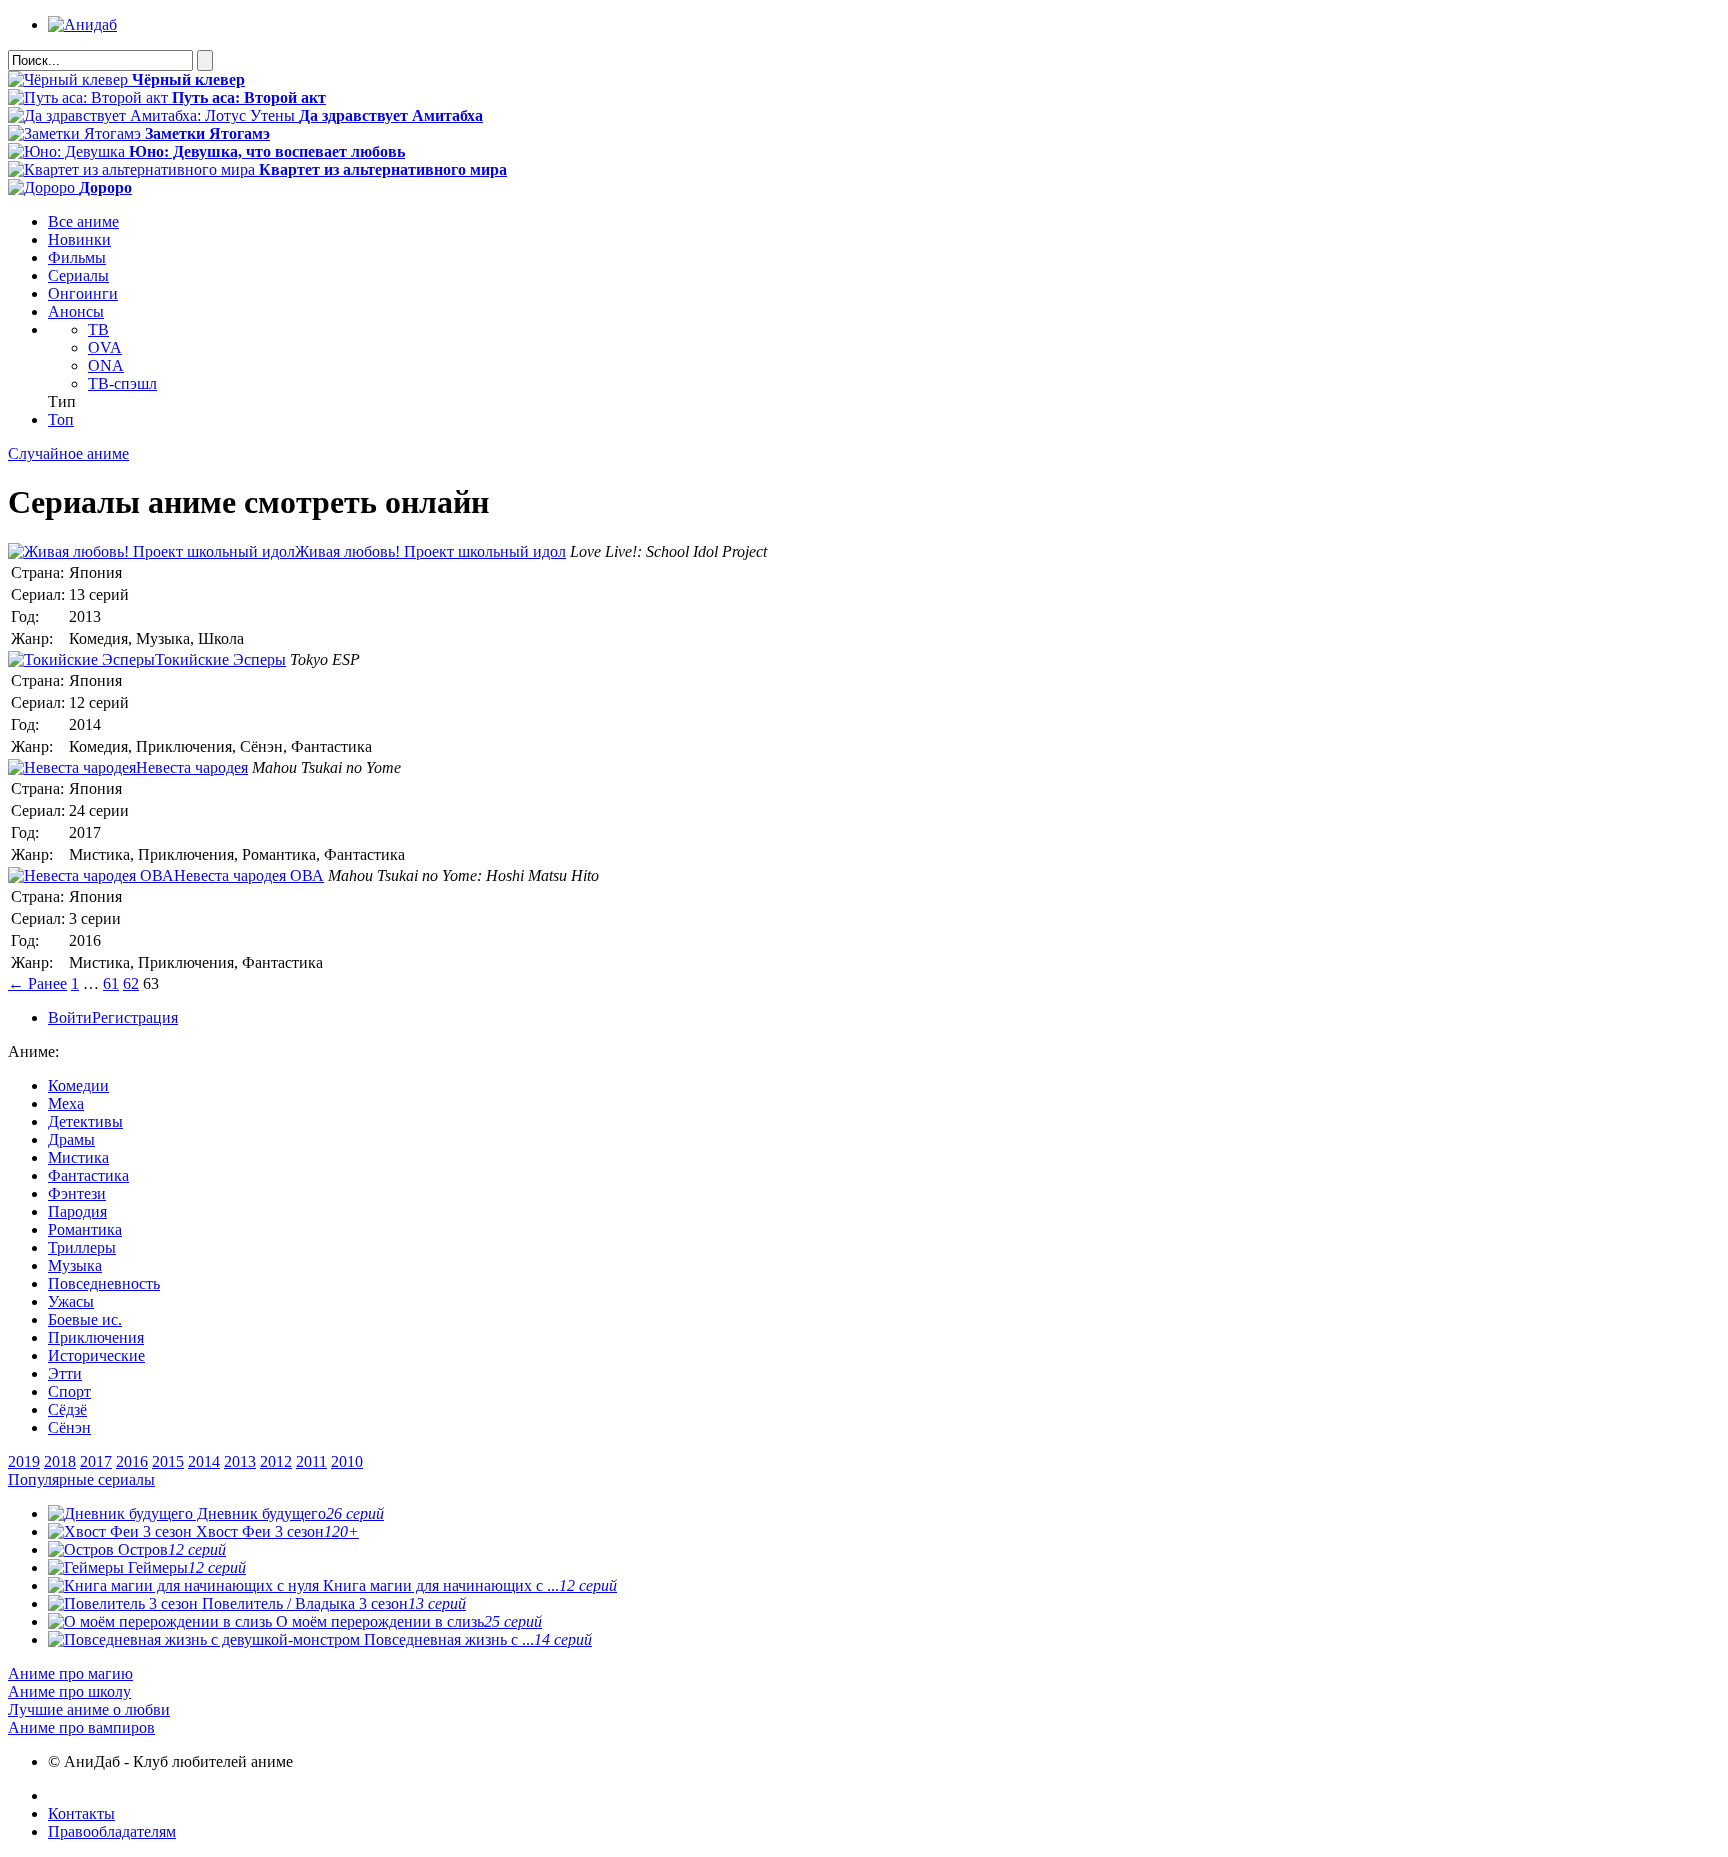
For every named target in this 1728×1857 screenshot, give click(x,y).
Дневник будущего (288, 1513)
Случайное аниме (68, 453)
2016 (132, 1461)
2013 (240, 1461)
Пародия (77, 1211)
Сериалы (78, 275)
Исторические (96, 1355)
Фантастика (88, 1175)
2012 (276, 1461)
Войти (70, 1017)
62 (131, 983)
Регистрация (135, 1017)
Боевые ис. (85, 1319)
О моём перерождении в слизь (407, 1621)
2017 (96, 1461)
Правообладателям (112, 1831)
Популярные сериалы (81, 1479)
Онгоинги (83, 293)
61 (111, 983)
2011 (311, 1461)
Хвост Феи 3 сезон (275, 1531)
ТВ (98, 329)
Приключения (96, 1337)
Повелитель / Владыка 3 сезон (332, 1603)
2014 (204, 1461)
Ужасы (71, 1301)
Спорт (69, 1391)
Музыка (75, 1265)
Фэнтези (77, 1193)
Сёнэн (69, 1427)
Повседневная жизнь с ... (476, 1639)
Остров (170, 1549)
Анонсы (76, 311)
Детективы (85, 1121)
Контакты (81, 1813)
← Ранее (37, 983)
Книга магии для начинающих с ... (468, 1585)
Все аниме (83, 221)
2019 (24, 1461)
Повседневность (104, 1283)
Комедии (78, 1085)
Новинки (79, 239)
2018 (60, 1461)
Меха (66, 1103)
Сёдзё (67, 1409)
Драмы (71, 1139)
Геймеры (185, 1567)
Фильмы (77, 257)
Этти (65, 1373)
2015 (168, 1461)
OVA (105, 347)
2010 (347, 1461)
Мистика (78, 1157)
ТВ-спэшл (122, 383)
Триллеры (82, 1247)
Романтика (85, 1229)
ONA (106, 365)
